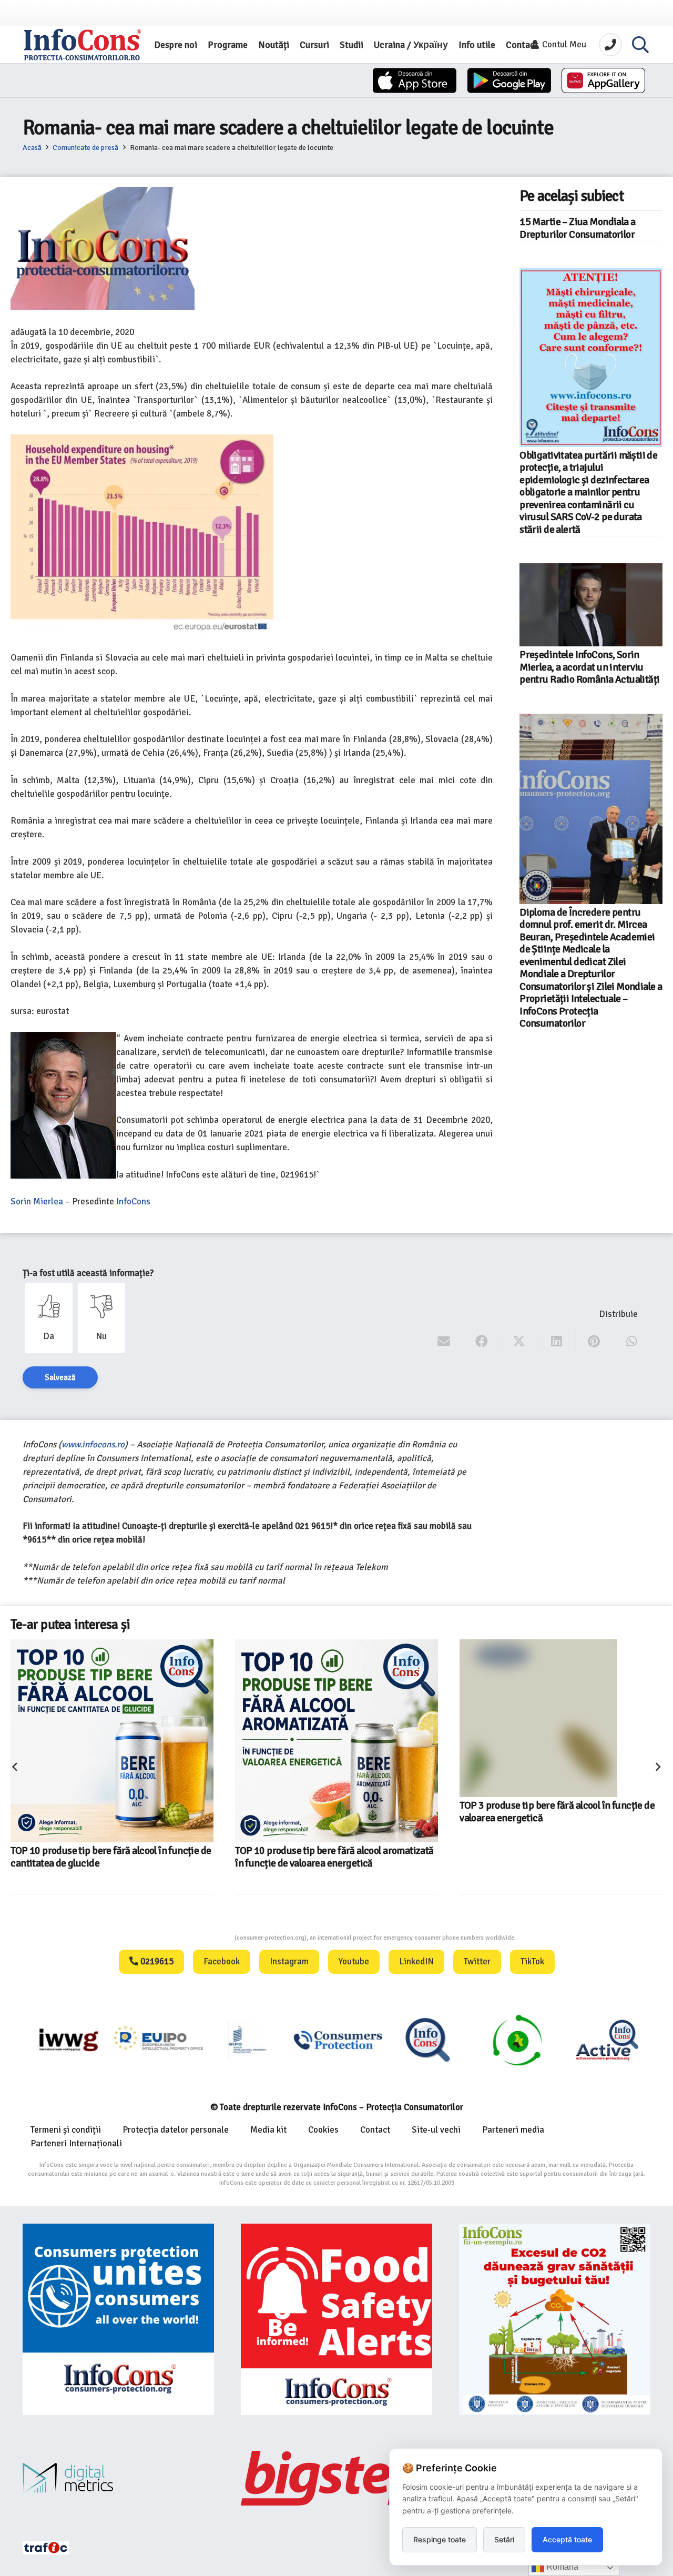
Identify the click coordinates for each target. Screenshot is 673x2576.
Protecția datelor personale (176, 2130)
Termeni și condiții (66, 2130)
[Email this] (444, 1342)
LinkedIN (416, 1961)
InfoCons (132, 1201)
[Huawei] (603, 80)
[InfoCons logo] (83, 45)
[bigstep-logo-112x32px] (336, 2478)
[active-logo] (606, 2040)
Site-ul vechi (436, 2130)
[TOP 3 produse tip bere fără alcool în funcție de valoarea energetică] (561, 1741)
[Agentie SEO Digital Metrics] (118, 2478)
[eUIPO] (157, 2040)
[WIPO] (247, 2040)
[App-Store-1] (509, 80)
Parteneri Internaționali (76, 2143)
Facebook (222, 1961)
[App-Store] (415, 80)
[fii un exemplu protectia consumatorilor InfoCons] (555, 2319)
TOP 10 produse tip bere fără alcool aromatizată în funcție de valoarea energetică (334, 1857)
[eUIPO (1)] (337, 2040)
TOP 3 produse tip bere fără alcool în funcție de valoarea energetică (557, 1857)
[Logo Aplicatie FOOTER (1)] (427, 2040)
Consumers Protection (195, 1938)
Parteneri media (513, 2130)
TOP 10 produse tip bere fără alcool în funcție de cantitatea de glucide (111, 1857)
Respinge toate (440, 2539)
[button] (640, 45)
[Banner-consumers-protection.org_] (118, 2319)
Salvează (60, 1377)
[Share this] (482, 1342)
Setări (504, 2539)
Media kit (268, 2130)
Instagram (289, 1961)
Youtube (354, 1961)
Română (561, 2567)
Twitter (477, 1961)
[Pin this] (594, 1342)
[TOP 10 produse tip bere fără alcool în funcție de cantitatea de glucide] (112, 1741)
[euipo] (68, 2040)
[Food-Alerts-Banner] (336, 2319)
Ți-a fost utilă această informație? (88, 1273)
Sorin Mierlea (37, 1201)
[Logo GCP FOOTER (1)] (517, 2040)
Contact (375, 2130)
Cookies (323, 2130)
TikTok (532, 1961)
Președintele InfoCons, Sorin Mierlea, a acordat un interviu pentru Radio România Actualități (589, 667)
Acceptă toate (567, 2539)
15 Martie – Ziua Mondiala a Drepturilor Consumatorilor (577, 228)
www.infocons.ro (93, 1444)
